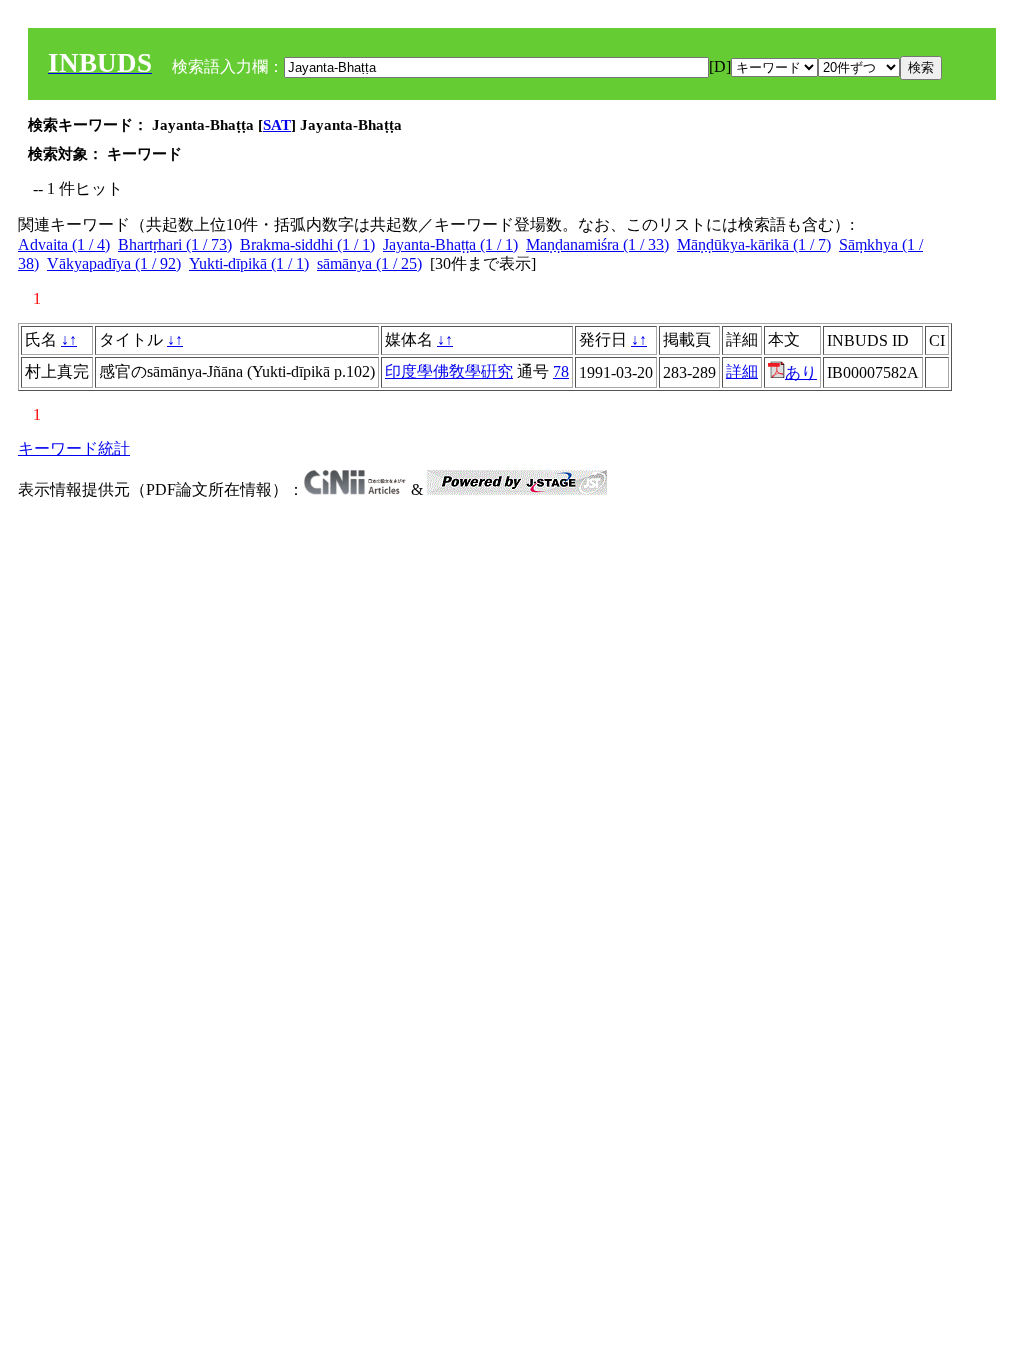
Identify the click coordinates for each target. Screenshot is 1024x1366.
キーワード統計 (74, 448)
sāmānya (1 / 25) (369, 263)
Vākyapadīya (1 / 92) (114, 263)
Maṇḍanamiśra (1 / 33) (597, 244)
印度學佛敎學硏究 (449, 371)
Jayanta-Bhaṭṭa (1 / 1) (450, 244)
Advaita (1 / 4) (64, 244)
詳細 (742, 371)
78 (561, 371)
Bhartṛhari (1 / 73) (175, 244)
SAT (277, 125)
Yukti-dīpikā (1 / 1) (249, 263)
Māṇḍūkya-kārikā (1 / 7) (754, 244)
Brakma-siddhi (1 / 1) (307, 244)
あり (801, 372)
